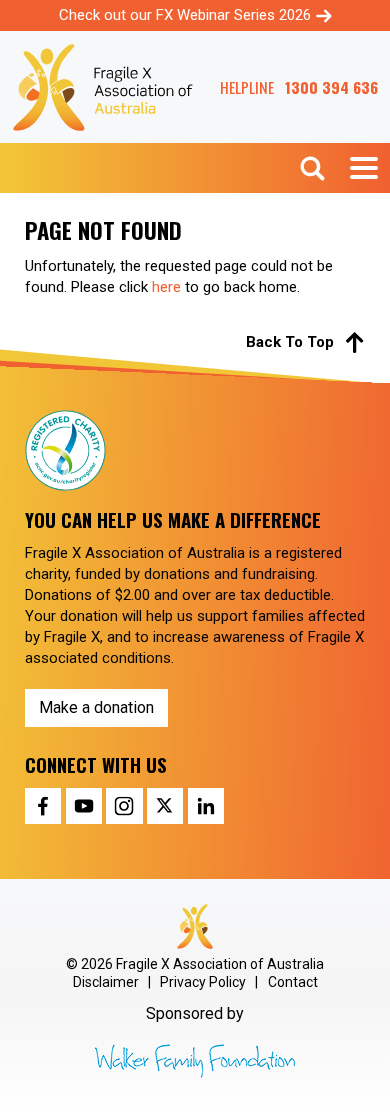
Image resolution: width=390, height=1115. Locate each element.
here (166, 287)
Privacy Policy (203, 982)
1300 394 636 (331, 87)
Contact (293, 982)
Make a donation (96, 707)
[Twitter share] (165, 806)
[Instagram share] (124, 806)
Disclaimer (106, 982)
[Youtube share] (84, 806)
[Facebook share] (43, 806)
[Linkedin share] (206, 806)
